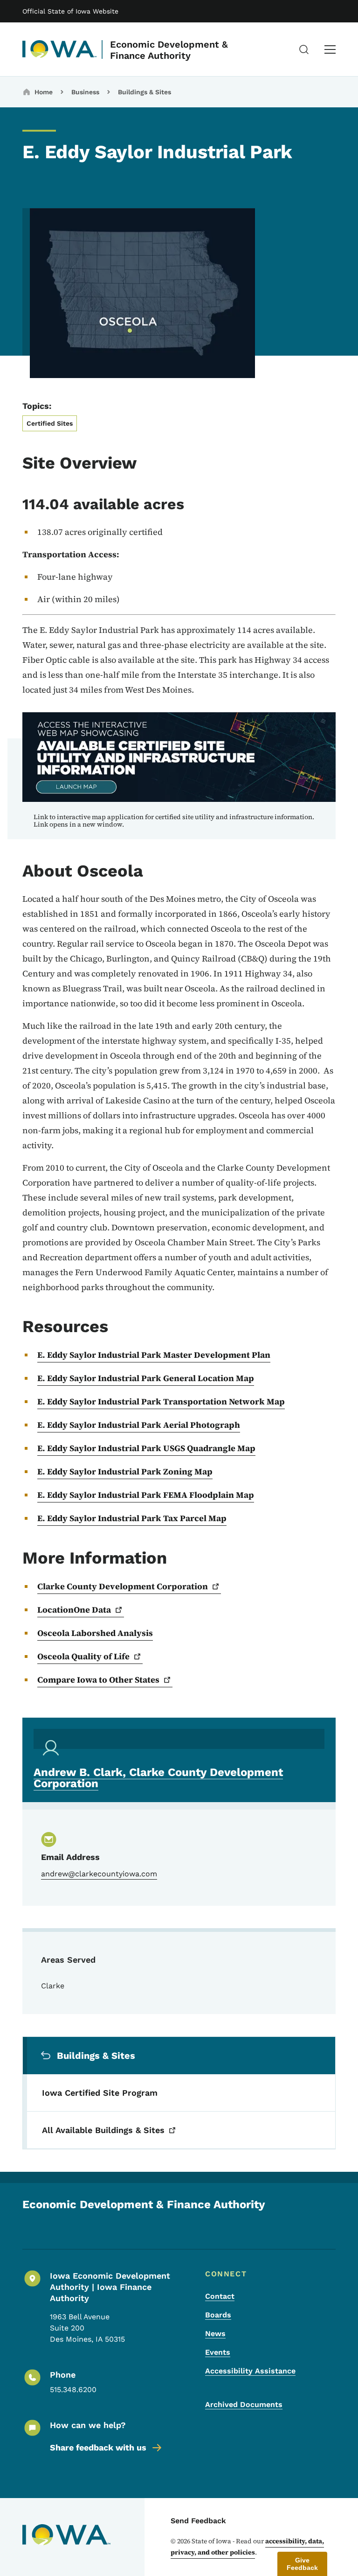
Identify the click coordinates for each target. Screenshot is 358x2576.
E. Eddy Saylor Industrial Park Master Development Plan (154, 1355)
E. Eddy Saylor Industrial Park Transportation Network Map (161, 1401)
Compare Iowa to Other (98, 1680)
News (215, 2334)
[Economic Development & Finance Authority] (60, 49)
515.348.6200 (73, 2390)
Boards (218, 2315)
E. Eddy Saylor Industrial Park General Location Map (146, 1378)
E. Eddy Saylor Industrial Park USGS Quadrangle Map (146, 1448)
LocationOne (74, 1610)
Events (218, 2352)
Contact (220, 2296)
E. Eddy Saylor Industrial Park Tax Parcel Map (132, 1518)
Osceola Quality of (83, 1656)
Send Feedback (198, 2521)
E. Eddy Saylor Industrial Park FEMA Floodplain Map (146, 1495)
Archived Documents (244, 2404)
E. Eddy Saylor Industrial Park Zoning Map (125, 1471)
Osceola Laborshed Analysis (95, 1633)
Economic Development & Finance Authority (169, 50)
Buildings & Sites (145, 92)
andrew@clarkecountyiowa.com (99, 1874)
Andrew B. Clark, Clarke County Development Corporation (158, 1778)
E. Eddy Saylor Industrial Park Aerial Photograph (139, 1425)
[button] (302, 2564)
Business (85, 92)
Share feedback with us (98, 2447)
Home (44, 92)
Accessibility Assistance (250, 2371)
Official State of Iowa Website (70, 11)
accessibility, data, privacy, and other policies (247, 2547)
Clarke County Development (123, 1586)
